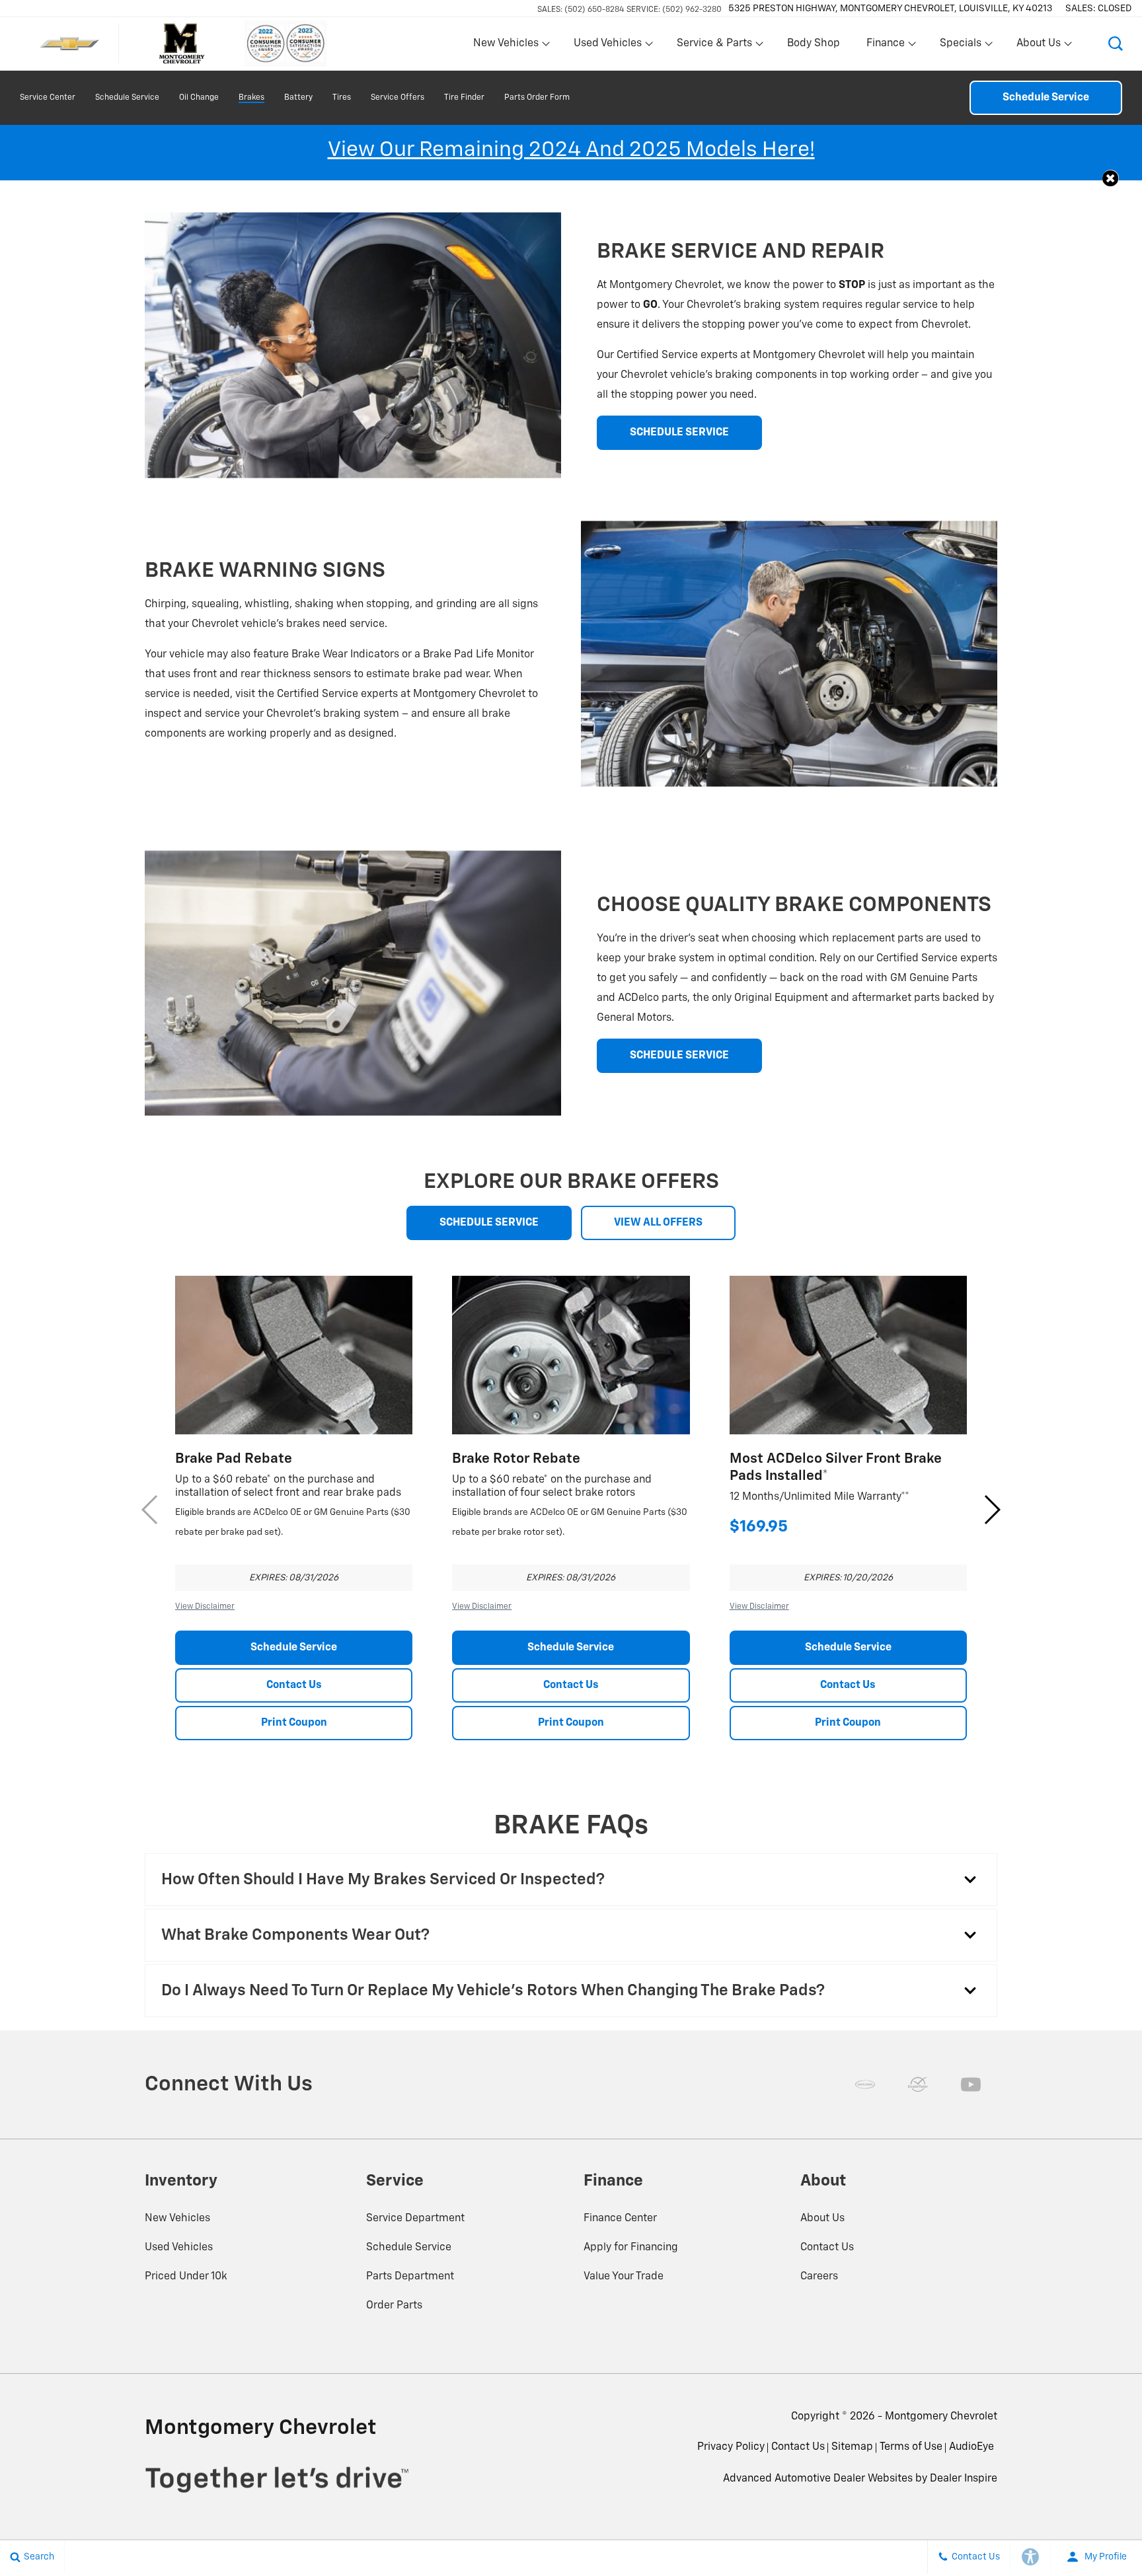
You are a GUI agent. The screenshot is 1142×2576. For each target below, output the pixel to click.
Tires (342, 98)
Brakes (251, 98)
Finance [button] (885, 46)
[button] (1116, 44)
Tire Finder (464, 98)
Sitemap (852, 2447)
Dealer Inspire (964, 2479)
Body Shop (814, 44)
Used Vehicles (179, 2248)
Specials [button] (960, 46)
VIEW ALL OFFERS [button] (658, 1223)
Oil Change (199, 98)
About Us (822, 2219)
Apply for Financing (631, 2248)
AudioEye (971, 2447)
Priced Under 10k (186, 2277)
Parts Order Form (537, 98)
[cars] (865, 2084)
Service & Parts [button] (714, 46)
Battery (298, 98)
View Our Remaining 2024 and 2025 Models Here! (571, 150)
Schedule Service (127, 98)
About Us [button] (1038, 46)
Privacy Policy (731, 2447)
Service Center (48, 98)
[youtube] (971, 2084)
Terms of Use (911, 2447)
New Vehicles (177, 2219)
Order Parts (394, 2306)
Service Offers (398, 98)
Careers (819, 2277)
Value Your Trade (624, 2277)
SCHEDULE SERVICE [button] (679, 433)
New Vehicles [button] (506, 46)
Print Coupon (294, 1723)
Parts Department (410, 2277)
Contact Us (294, 1685)
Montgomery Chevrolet (941, 2417)
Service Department (415, 2219)
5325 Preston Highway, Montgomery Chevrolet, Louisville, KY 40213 (890, 9)
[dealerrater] (918, 2084)
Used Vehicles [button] (607, 46)
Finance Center (620, 2219)
